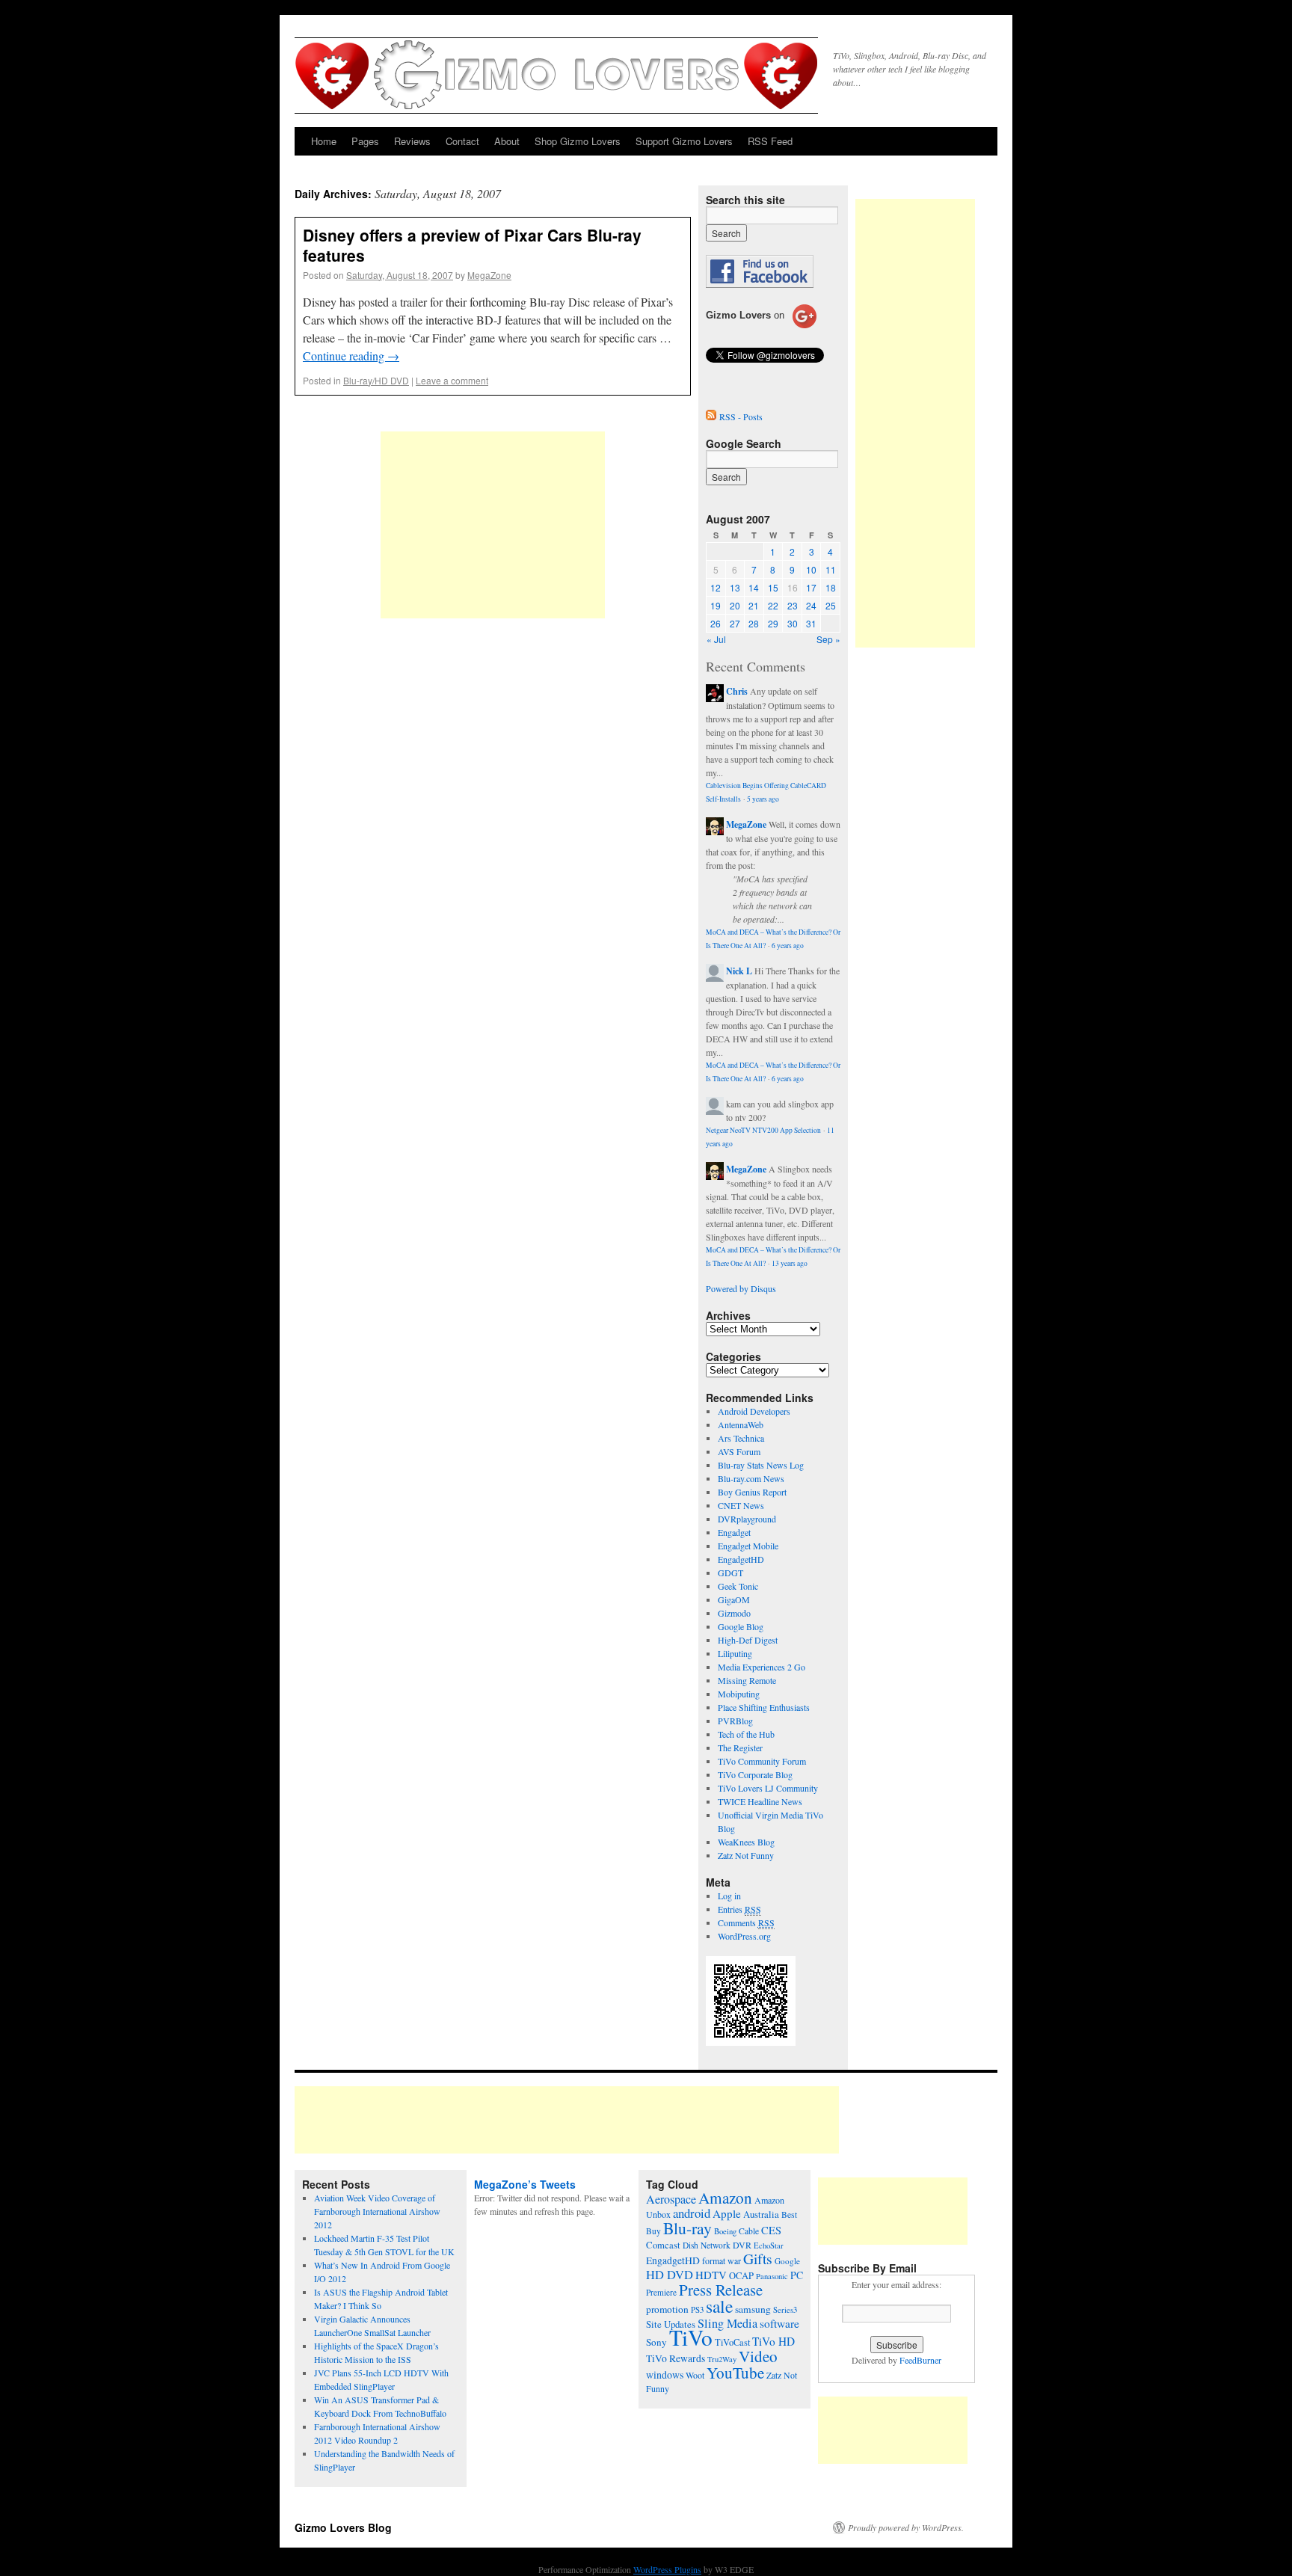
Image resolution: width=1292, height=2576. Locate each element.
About (507, 141)
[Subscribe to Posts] (711, 416)
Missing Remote (747, 1680)
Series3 (785, 2310)
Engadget (734, 1532)
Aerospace (671, 2199)
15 (773, 587)
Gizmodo (734, 1613)
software (779, 2323)
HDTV (711, 2275)
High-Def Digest (748, 1640)
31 (811, 623)
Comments (746, 1922)
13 (735, 587)
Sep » (828, 639)
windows (665, 2374)
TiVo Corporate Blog (755, 1774)
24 (811, 605)
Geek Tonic (738, 1586)
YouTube (735, 2373)
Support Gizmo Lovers (684, 141)
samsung (753, 2309)
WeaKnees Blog (746, 1842)
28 (754, 623)
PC (797, 2275)
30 (793, 623)
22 (773, 605)
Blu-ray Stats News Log (761, 1465)
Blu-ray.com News (751, 1478)
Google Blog (741, 1626)
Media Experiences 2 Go (762, 1667)
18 (831, 587)
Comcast (663, 2245)
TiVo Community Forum (762, 1761)
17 (811, 587)
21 (754, 605)
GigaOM (734, 1599)
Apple (727, 2213)
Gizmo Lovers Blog (343, 2527)
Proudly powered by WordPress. (906, 2527)
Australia (761, 2214)
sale (719, 2306)
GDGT (730, 1573)
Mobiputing (739, 1694)
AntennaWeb (741, 1424)
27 (735, 623)
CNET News (741, 1505)
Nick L (739, 971)
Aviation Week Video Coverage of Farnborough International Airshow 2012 (377, 2211)
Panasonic (772, 2276)
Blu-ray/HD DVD (376, 380)
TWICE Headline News (760, 1801)
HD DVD (670, 2275)
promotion (667, 2309)
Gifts (758, 2259)
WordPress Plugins (667, 2569)
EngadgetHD (741, 1559)
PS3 (697, 2309)
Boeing (725, 2231)
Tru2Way (722, 2359)
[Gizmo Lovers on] (761, 328)
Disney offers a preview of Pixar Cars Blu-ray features (472, 245)
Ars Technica (741, 1438)
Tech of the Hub (746, 1734)
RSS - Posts (741, 416)
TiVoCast (732, 2342)
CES (771, 2230)
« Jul (716, 639)
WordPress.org (744, 1936)
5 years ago (763, 799)
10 (811, 569)
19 (716, 605)
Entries (739, 1909)
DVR (742, 2245)
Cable (749, 2231)
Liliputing (735, 1653)
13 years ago (790, 1263)
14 (754, 587)
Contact (462, 141)
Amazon (725, 2198)
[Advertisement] (493, 525)
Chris (737, 691)
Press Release (721, 2290)
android (692, 2213)
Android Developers (754, 1411)
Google (787, 2261)
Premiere (661, 2292)
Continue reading (351, 356)
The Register (740, 1747)
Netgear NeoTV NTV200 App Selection (763, 1130)
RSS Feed (770, 141)
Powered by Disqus (741, 1288)
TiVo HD (773, 2341)
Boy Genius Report (752, 1492)
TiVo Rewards (676, 2358)
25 (831, 605)
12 (716, 587)
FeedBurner (920, 2360)
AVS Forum (739, 1451)
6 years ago (788, 946)
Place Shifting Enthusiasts (764, 1707)
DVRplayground (747, 1519)
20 (735, 605)
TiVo (691, 2337)
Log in (729, 1896)
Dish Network (707, 2245)
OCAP (741, 2276)
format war (722, 2260)
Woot (695, 2375)
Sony (656, 2342)
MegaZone (489, 275)
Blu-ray (687, 2228)
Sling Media (727, 2323)
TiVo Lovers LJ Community (768, 1788)
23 (793, 605)
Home (324, 141)
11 (831, 569)
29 (773, 623)
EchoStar (769, 2245)
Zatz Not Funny (746, 1855)
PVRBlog (735, 1721)
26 (716, 623)
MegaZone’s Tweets (525, 2184)
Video (758, 2356)
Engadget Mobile (748, 1546)
